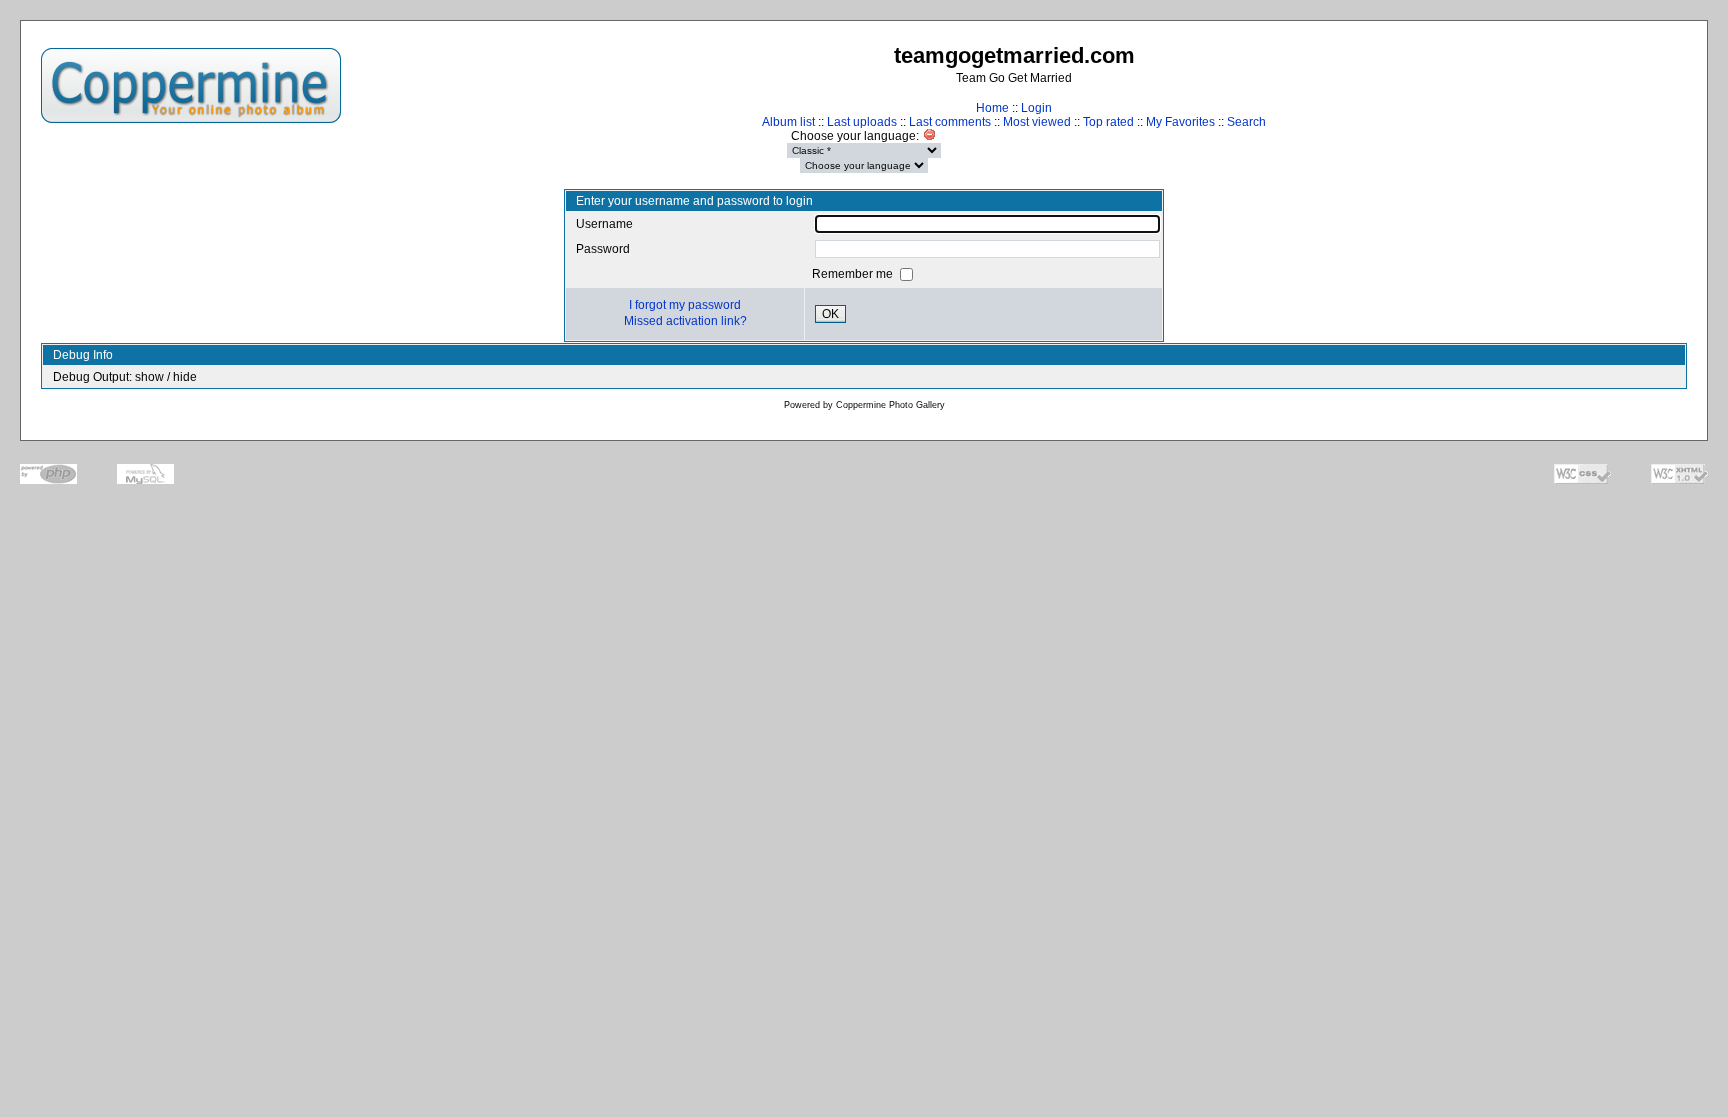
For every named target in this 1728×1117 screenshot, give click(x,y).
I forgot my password (685, 305)
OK (830, 314)
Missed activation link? (685, 321)
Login (1036, 108)
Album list (788, 122)
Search (1246, 122)
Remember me (854, 274)
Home (992, 108)
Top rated (1108, 122)
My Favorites (1180, 122)
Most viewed (1037, 122)
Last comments (950, 122)
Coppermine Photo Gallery (890, 405)
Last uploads (862, 122)
